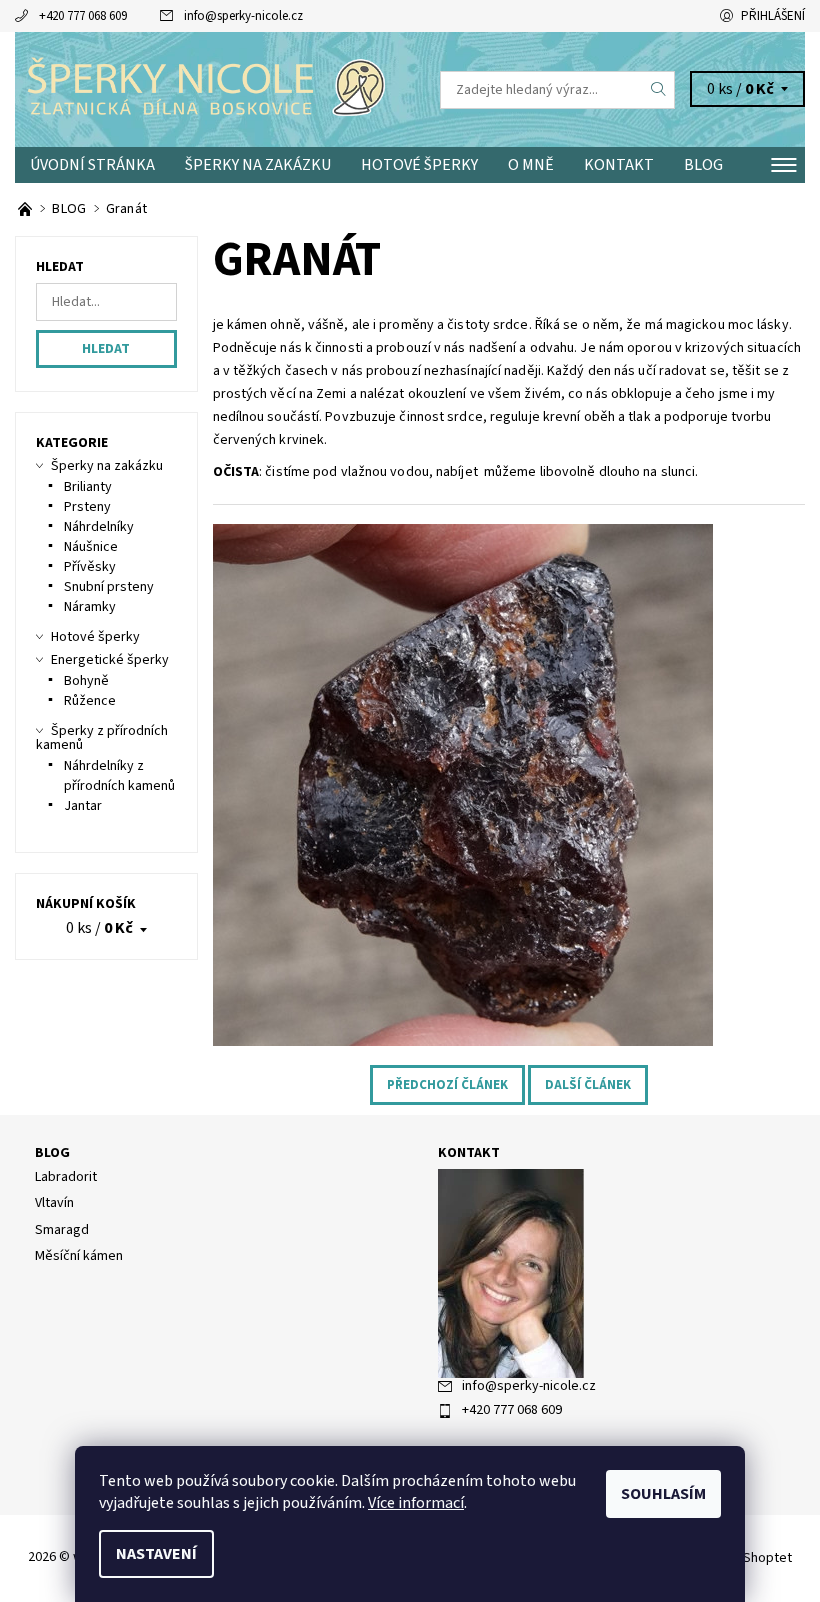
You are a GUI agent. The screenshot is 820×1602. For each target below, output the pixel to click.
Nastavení (156, 1554)
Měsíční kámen (79, 1256)
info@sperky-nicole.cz (243, 16)
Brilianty (88, 487)
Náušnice (91, 547)
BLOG (703, 165)
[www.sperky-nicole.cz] (212, 89)
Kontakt (619, 165)
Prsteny (87, 507)
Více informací (416, 1503)
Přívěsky (90, 567)
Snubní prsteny (109, 587)
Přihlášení (773, 16)
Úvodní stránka (92, 165)
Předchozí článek (447, 1085)
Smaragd (62, 1230)
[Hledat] (659, 90)
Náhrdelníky (99, 527)
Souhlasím (663, 1494)
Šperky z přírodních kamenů (102, 738)
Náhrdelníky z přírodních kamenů (119, 776)
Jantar (83, 806)
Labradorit (66, 1177)
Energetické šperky (110, 660)
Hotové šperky (419, 165)
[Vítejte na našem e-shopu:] (26, 209)
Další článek (588, 1085)
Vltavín (54, 1203)
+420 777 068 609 (83, 16)
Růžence (90, 701)
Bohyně (86, 681)
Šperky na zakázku (258, 165)
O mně (531, 165)
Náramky (90, 607)
